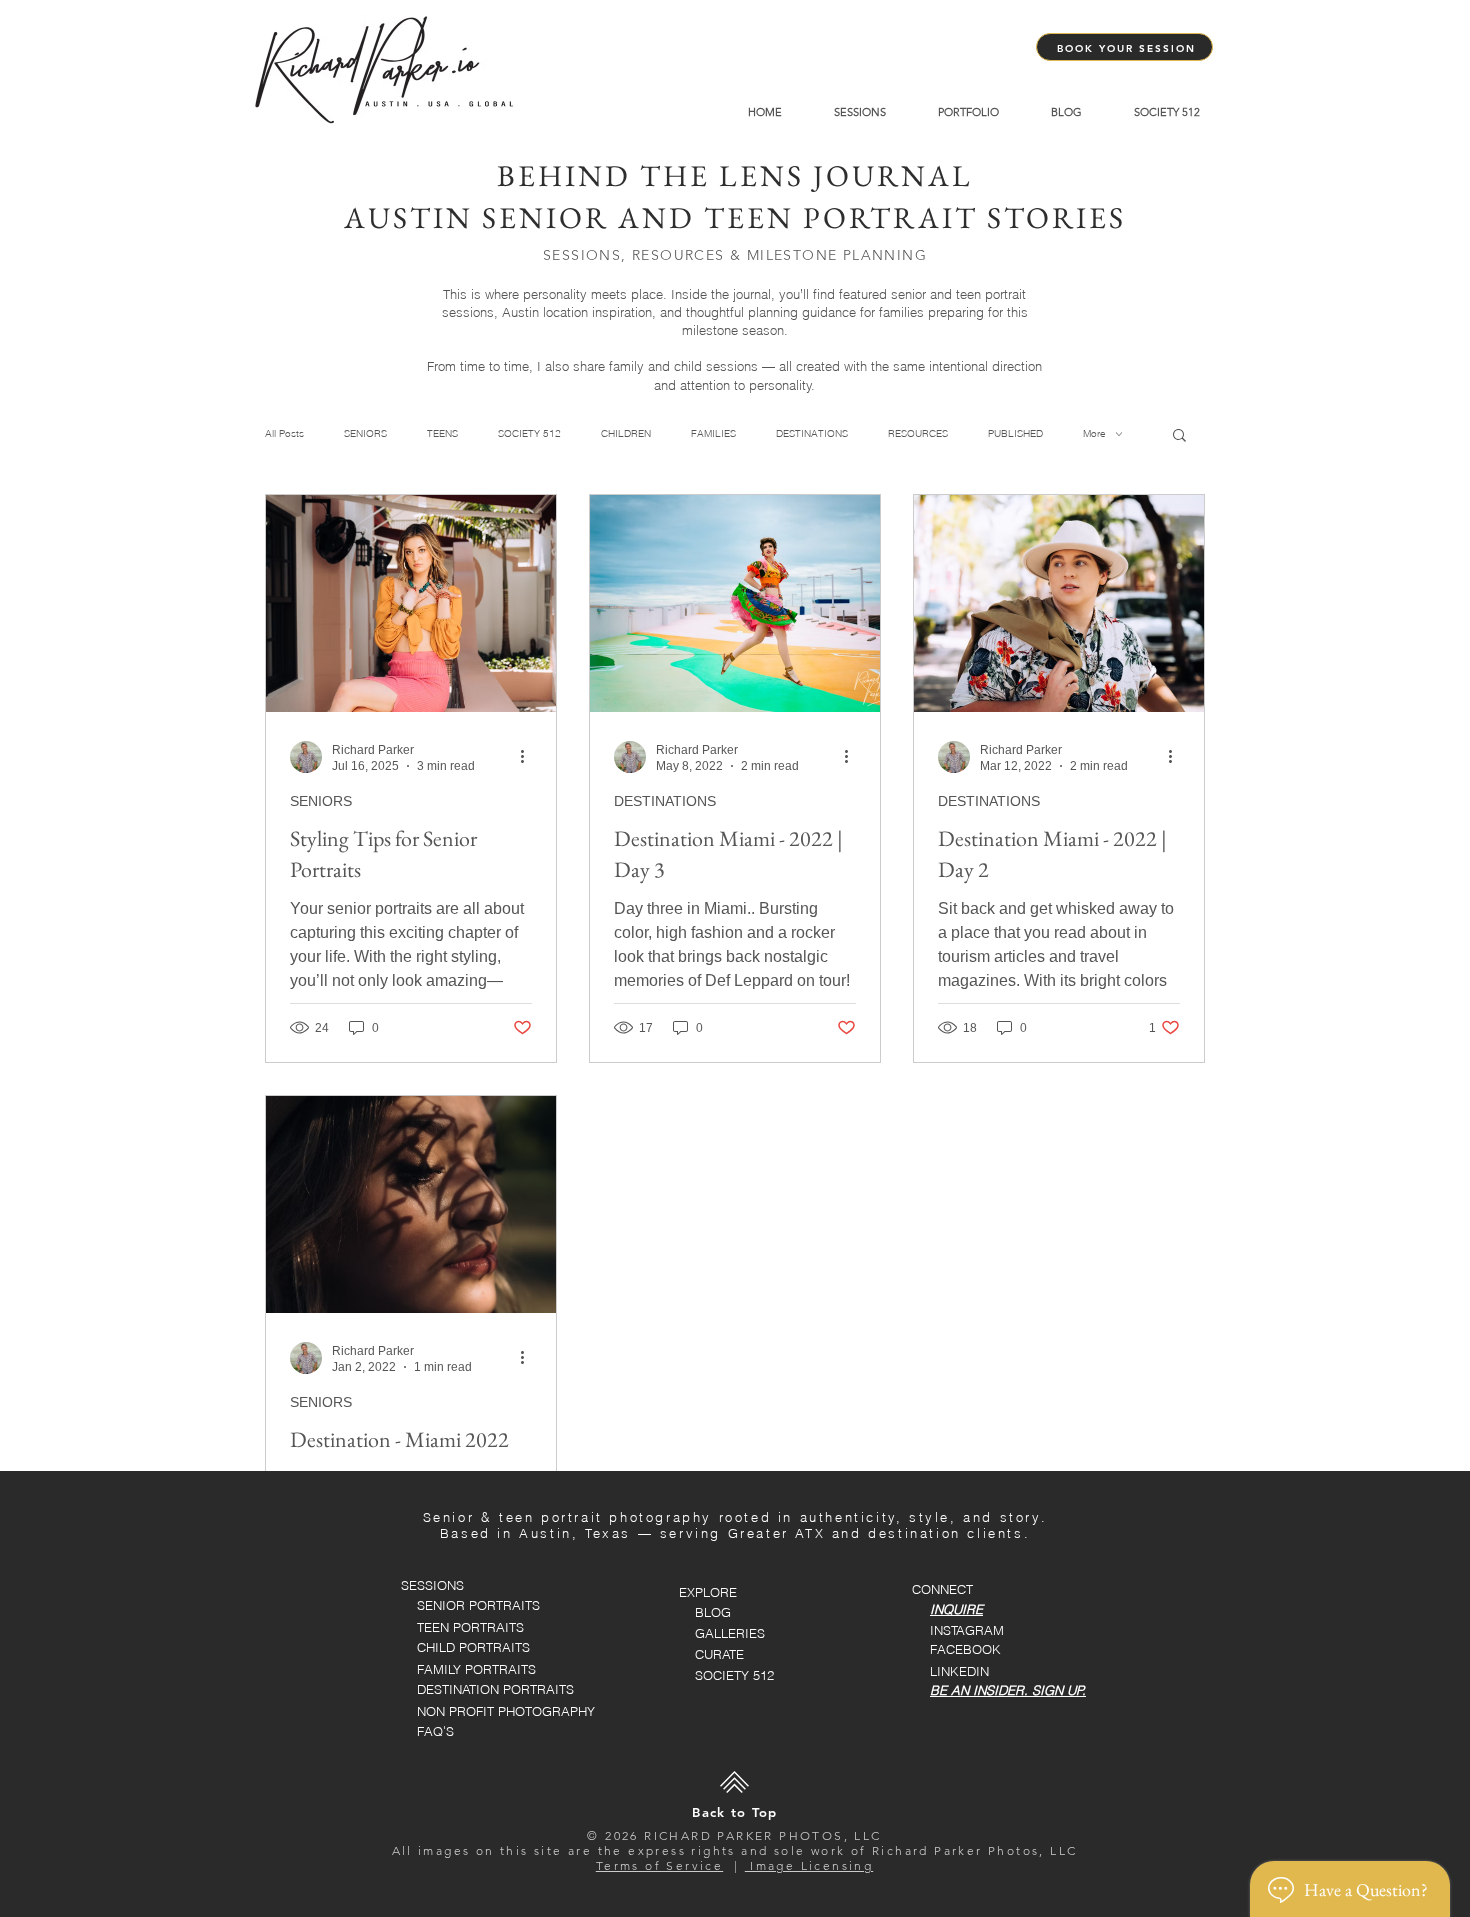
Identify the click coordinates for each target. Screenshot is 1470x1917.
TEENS (442, 434)
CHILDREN (626, 434)
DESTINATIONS (812, 434)
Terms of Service (659, 1865)
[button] (1179, 436)
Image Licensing (809, 1865)
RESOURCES (918, 434)
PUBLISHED (1015, 434)
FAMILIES (713, 434)
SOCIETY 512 (529, 434)
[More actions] (529, 757)
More (1094, 434)
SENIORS (365, 434)
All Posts (284, 434)
